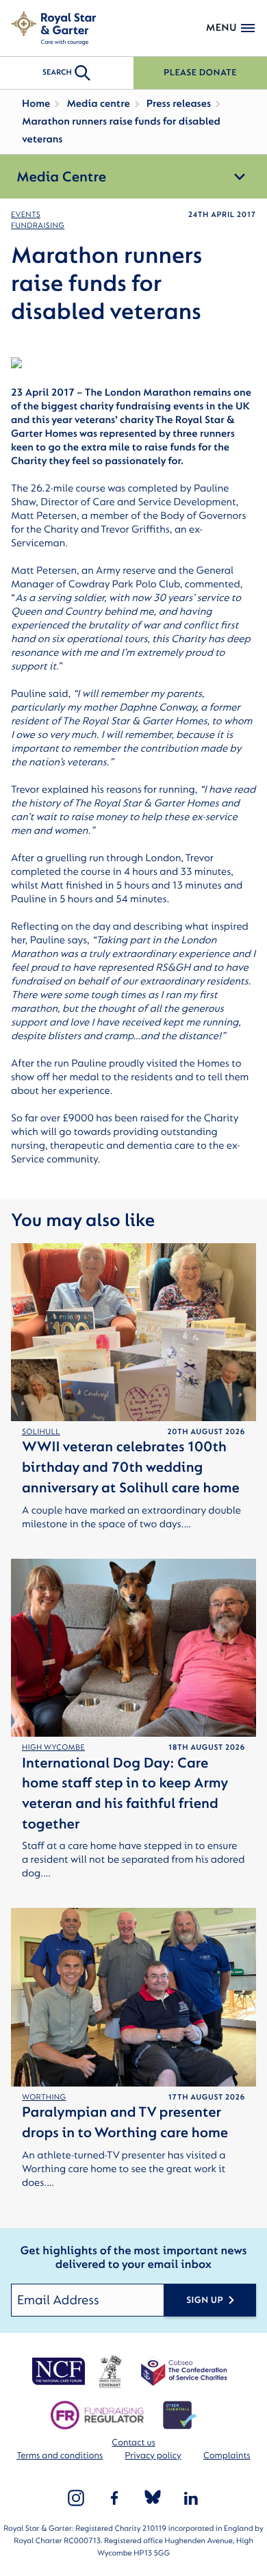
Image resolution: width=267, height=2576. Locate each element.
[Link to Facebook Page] (114, 2498)
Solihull (41, 1432)
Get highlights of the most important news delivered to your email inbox (133, 2259)
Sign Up (205, 2300)
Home (36, 104)
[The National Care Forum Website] (60, 2371)
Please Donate (200, 73)
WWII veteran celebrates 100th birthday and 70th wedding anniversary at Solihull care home (131, 1467)
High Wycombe (53, 1747)
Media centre (98, 104)
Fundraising (38, 226)
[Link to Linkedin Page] (191, 2498)
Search (57, 72)
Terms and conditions (60, 2456)
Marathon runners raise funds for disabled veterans (121, 130)
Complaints (227, 2456)
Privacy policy (153, 2456)
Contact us (133, 2443)
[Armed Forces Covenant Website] (110, 2371)
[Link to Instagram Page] (76, 2498)
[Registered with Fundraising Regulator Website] (97, 2415)
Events (26, 215)
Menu (221, 28)
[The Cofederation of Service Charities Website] (184, 2371)
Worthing (44, 2097)
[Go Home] (53, 28)
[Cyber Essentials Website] (180, 2415)
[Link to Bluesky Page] (153, 2498)
